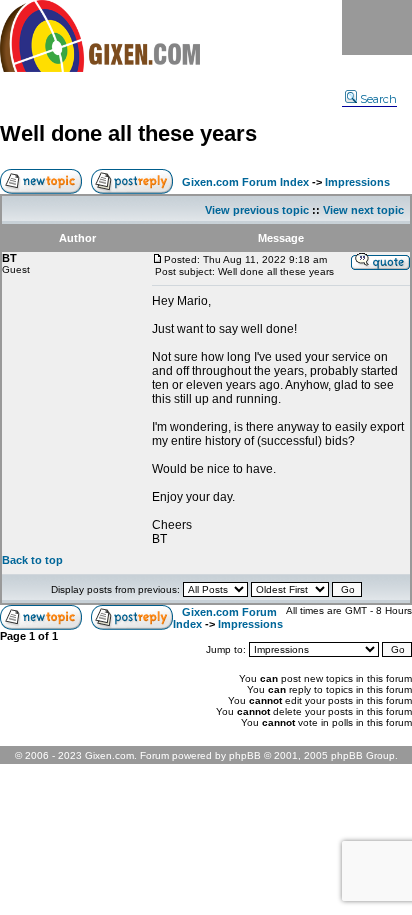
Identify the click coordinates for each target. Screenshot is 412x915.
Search (378, 99)
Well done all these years (128, 133)
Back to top (32, 560)
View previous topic (257, 210)
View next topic (363, 210)
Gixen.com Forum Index (245, 182)
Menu (377, 27)
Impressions (357, 182)
